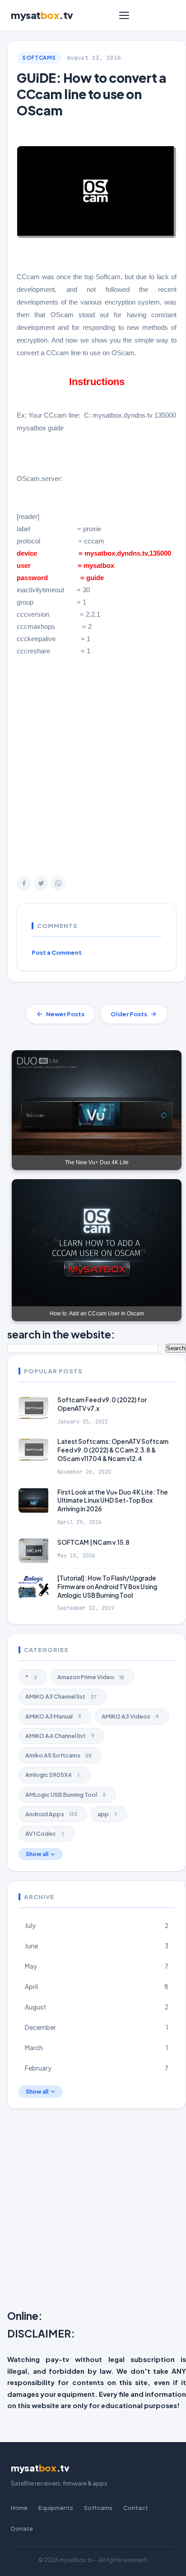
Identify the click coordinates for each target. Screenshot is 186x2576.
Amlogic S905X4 (52, 1775)
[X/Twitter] (41, 883)
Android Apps (51, 1814)
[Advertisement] (93, 762)
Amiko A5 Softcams (58, 1755)
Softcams (39, 58)
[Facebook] (24, 883)
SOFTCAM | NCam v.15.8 (93, 1542)
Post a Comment (57, 952)
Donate (22, 2528)
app (107, 1814)
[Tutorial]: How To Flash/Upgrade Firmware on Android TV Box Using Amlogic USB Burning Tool (107, 1587)
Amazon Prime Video (91, 1677)
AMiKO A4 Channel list (60, 1736)
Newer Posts (65, 1014)
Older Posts (129, 1014)
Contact (136, 2508)
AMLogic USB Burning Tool (65, 1795)
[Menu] (124, 15)
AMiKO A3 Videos (130, 1716)
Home (19, 2508)
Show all (37, 1854)
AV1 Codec (44, 1833)
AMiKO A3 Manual (53, 1716)
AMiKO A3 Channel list (61, 1696)
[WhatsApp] (58, 883)
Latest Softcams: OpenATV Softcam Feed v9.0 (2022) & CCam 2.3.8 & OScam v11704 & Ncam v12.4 (113, 1450)
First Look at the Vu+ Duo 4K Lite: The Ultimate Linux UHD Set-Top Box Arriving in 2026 (113, 1501)
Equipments (56, 2508)
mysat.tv (42, 15)
